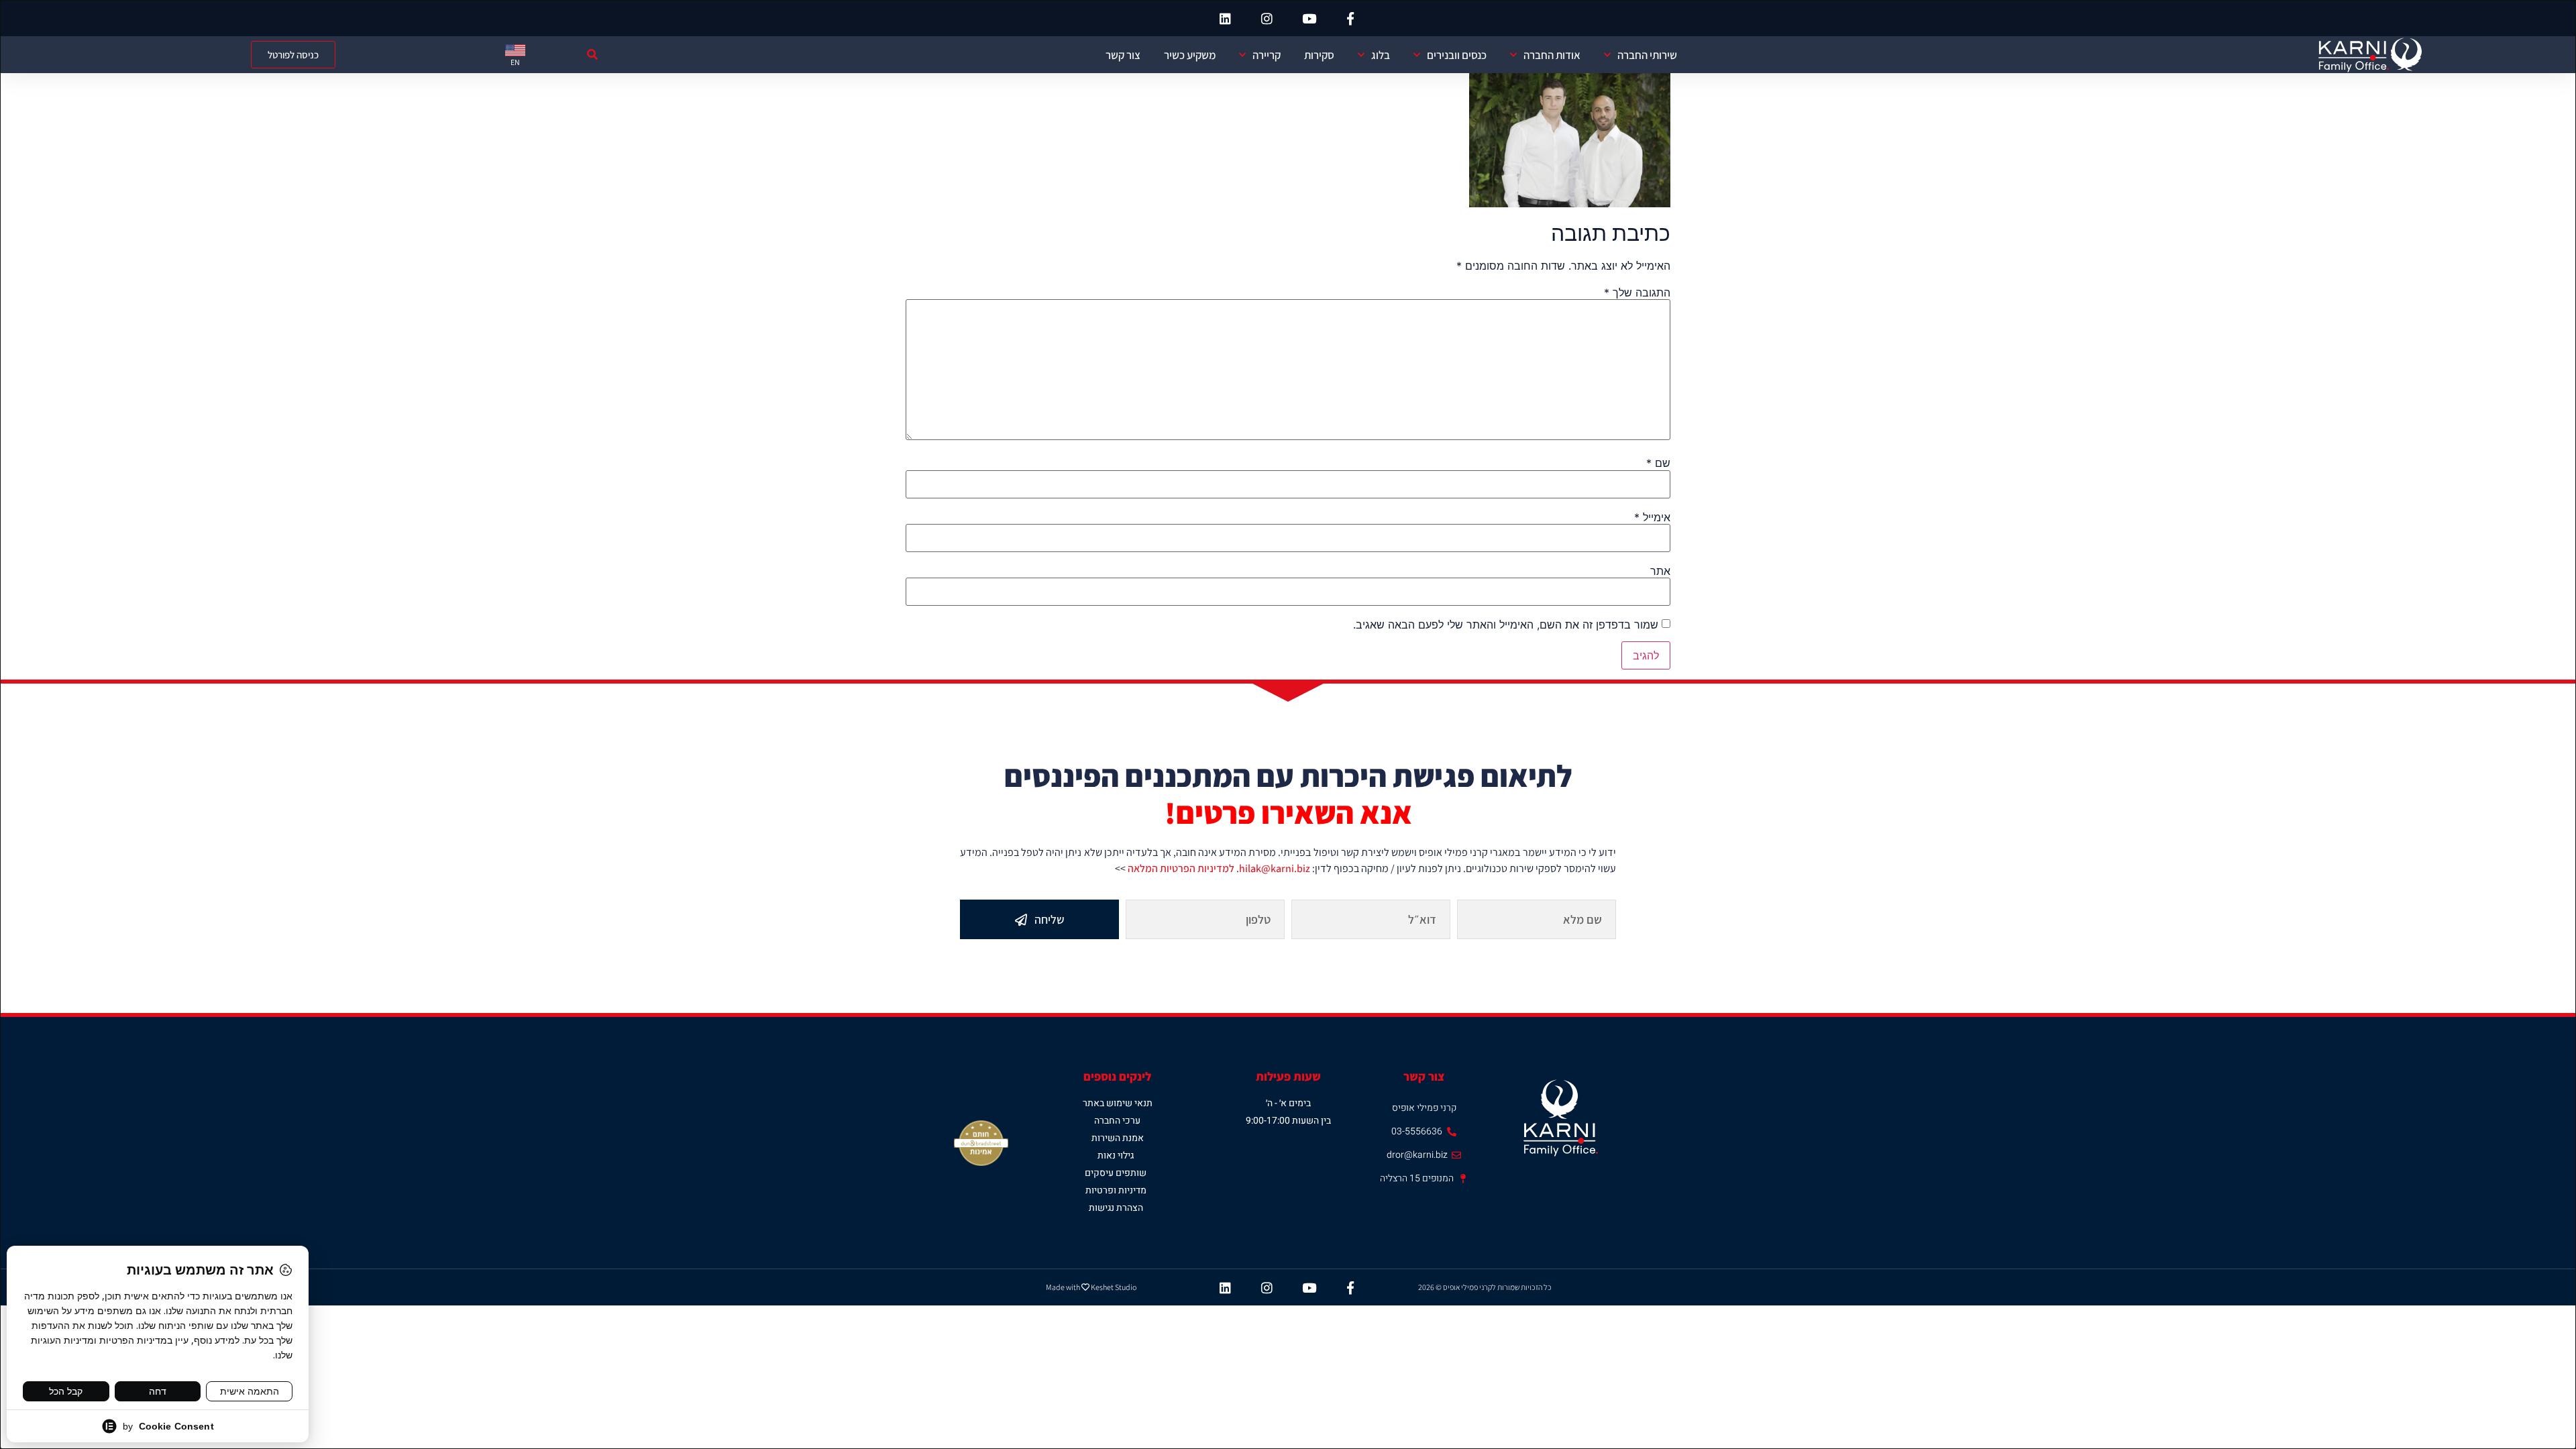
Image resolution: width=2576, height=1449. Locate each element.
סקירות (1319, 55)
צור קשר (1123, 55)
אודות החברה (1552, 55)
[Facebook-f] (1350, 18)
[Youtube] (1309, 18)
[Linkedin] (1226, 18)
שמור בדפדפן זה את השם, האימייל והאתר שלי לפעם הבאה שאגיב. (1506, 625)
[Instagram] (1267, 18)
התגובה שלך (1637, 292)
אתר (1660, 571)
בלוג (1381, 55)
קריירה (1267, 55)
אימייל (1652, 517)
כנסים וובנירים (1457, 55)
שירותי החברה (1647, 55)
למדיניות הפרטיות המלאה (1181, 868)
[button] (593, 55)
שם (1658, 463)
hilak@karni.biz (1275, 868)
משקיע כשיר (1190, 55)
